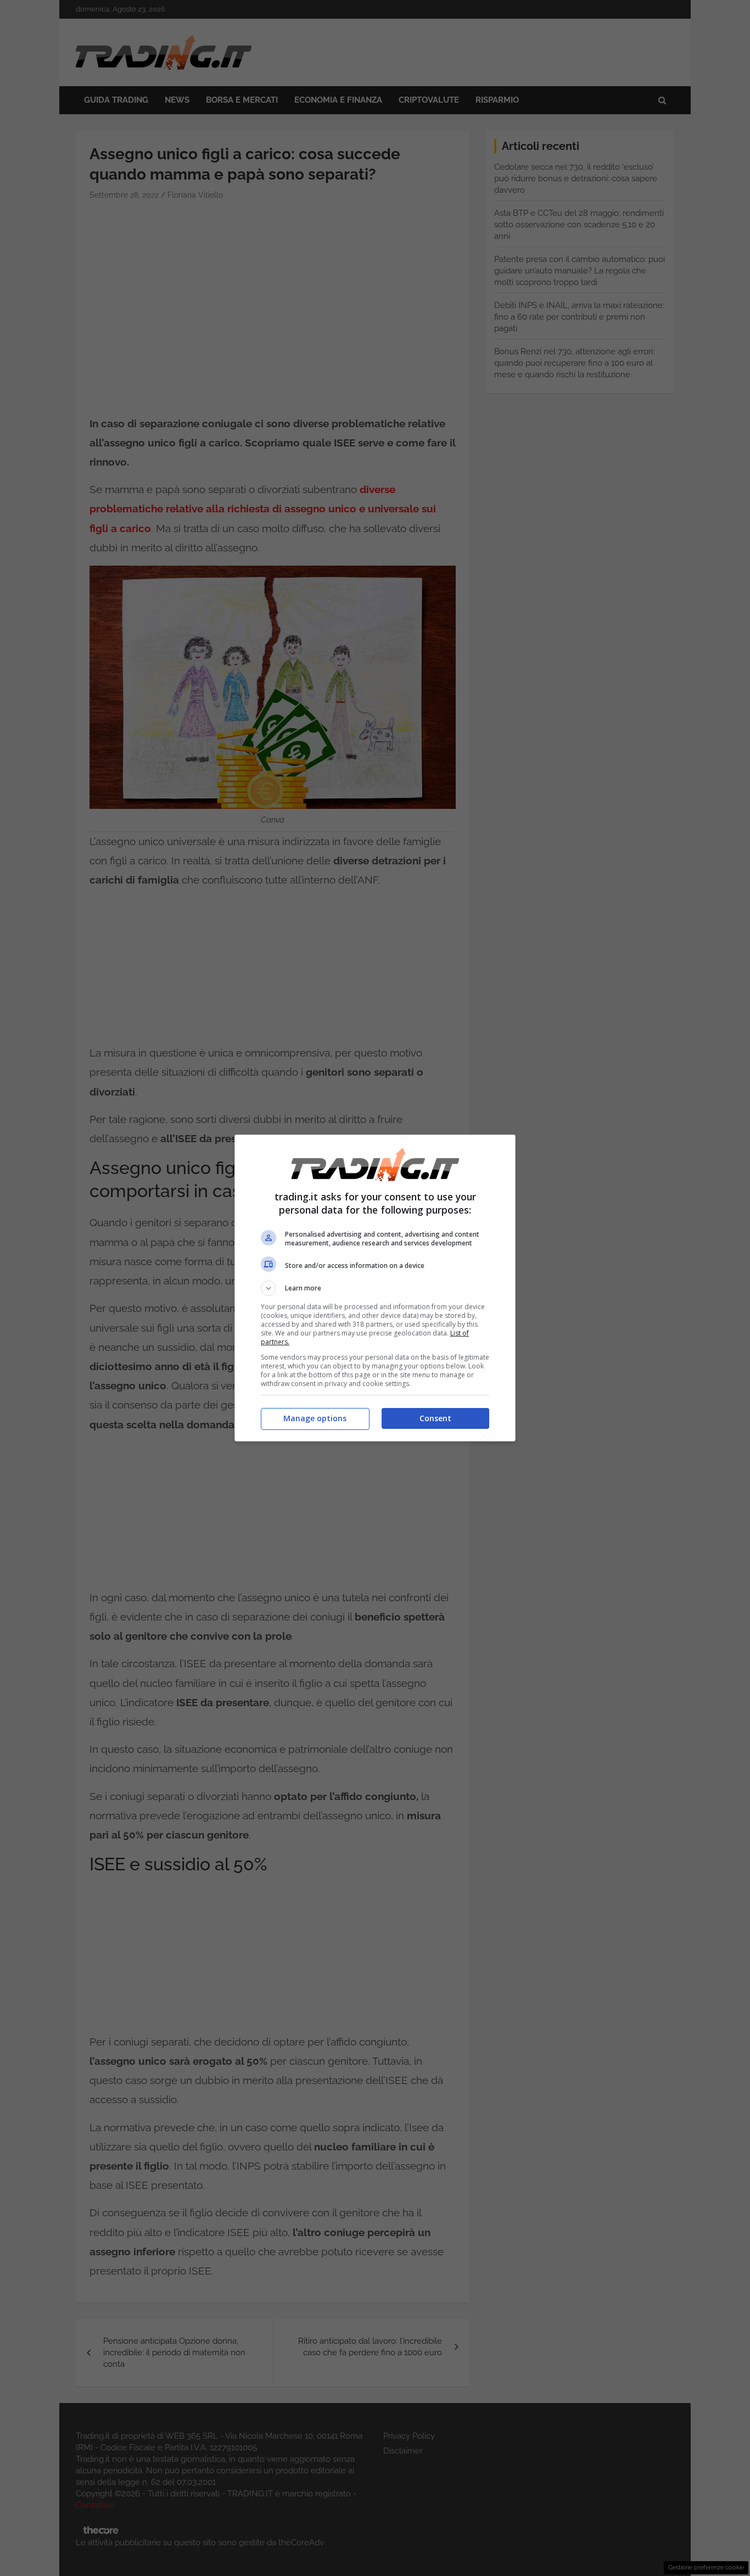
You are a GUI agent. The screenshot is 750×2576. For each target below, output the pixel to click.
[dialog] (375, 1288)
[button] (375, 1288)
